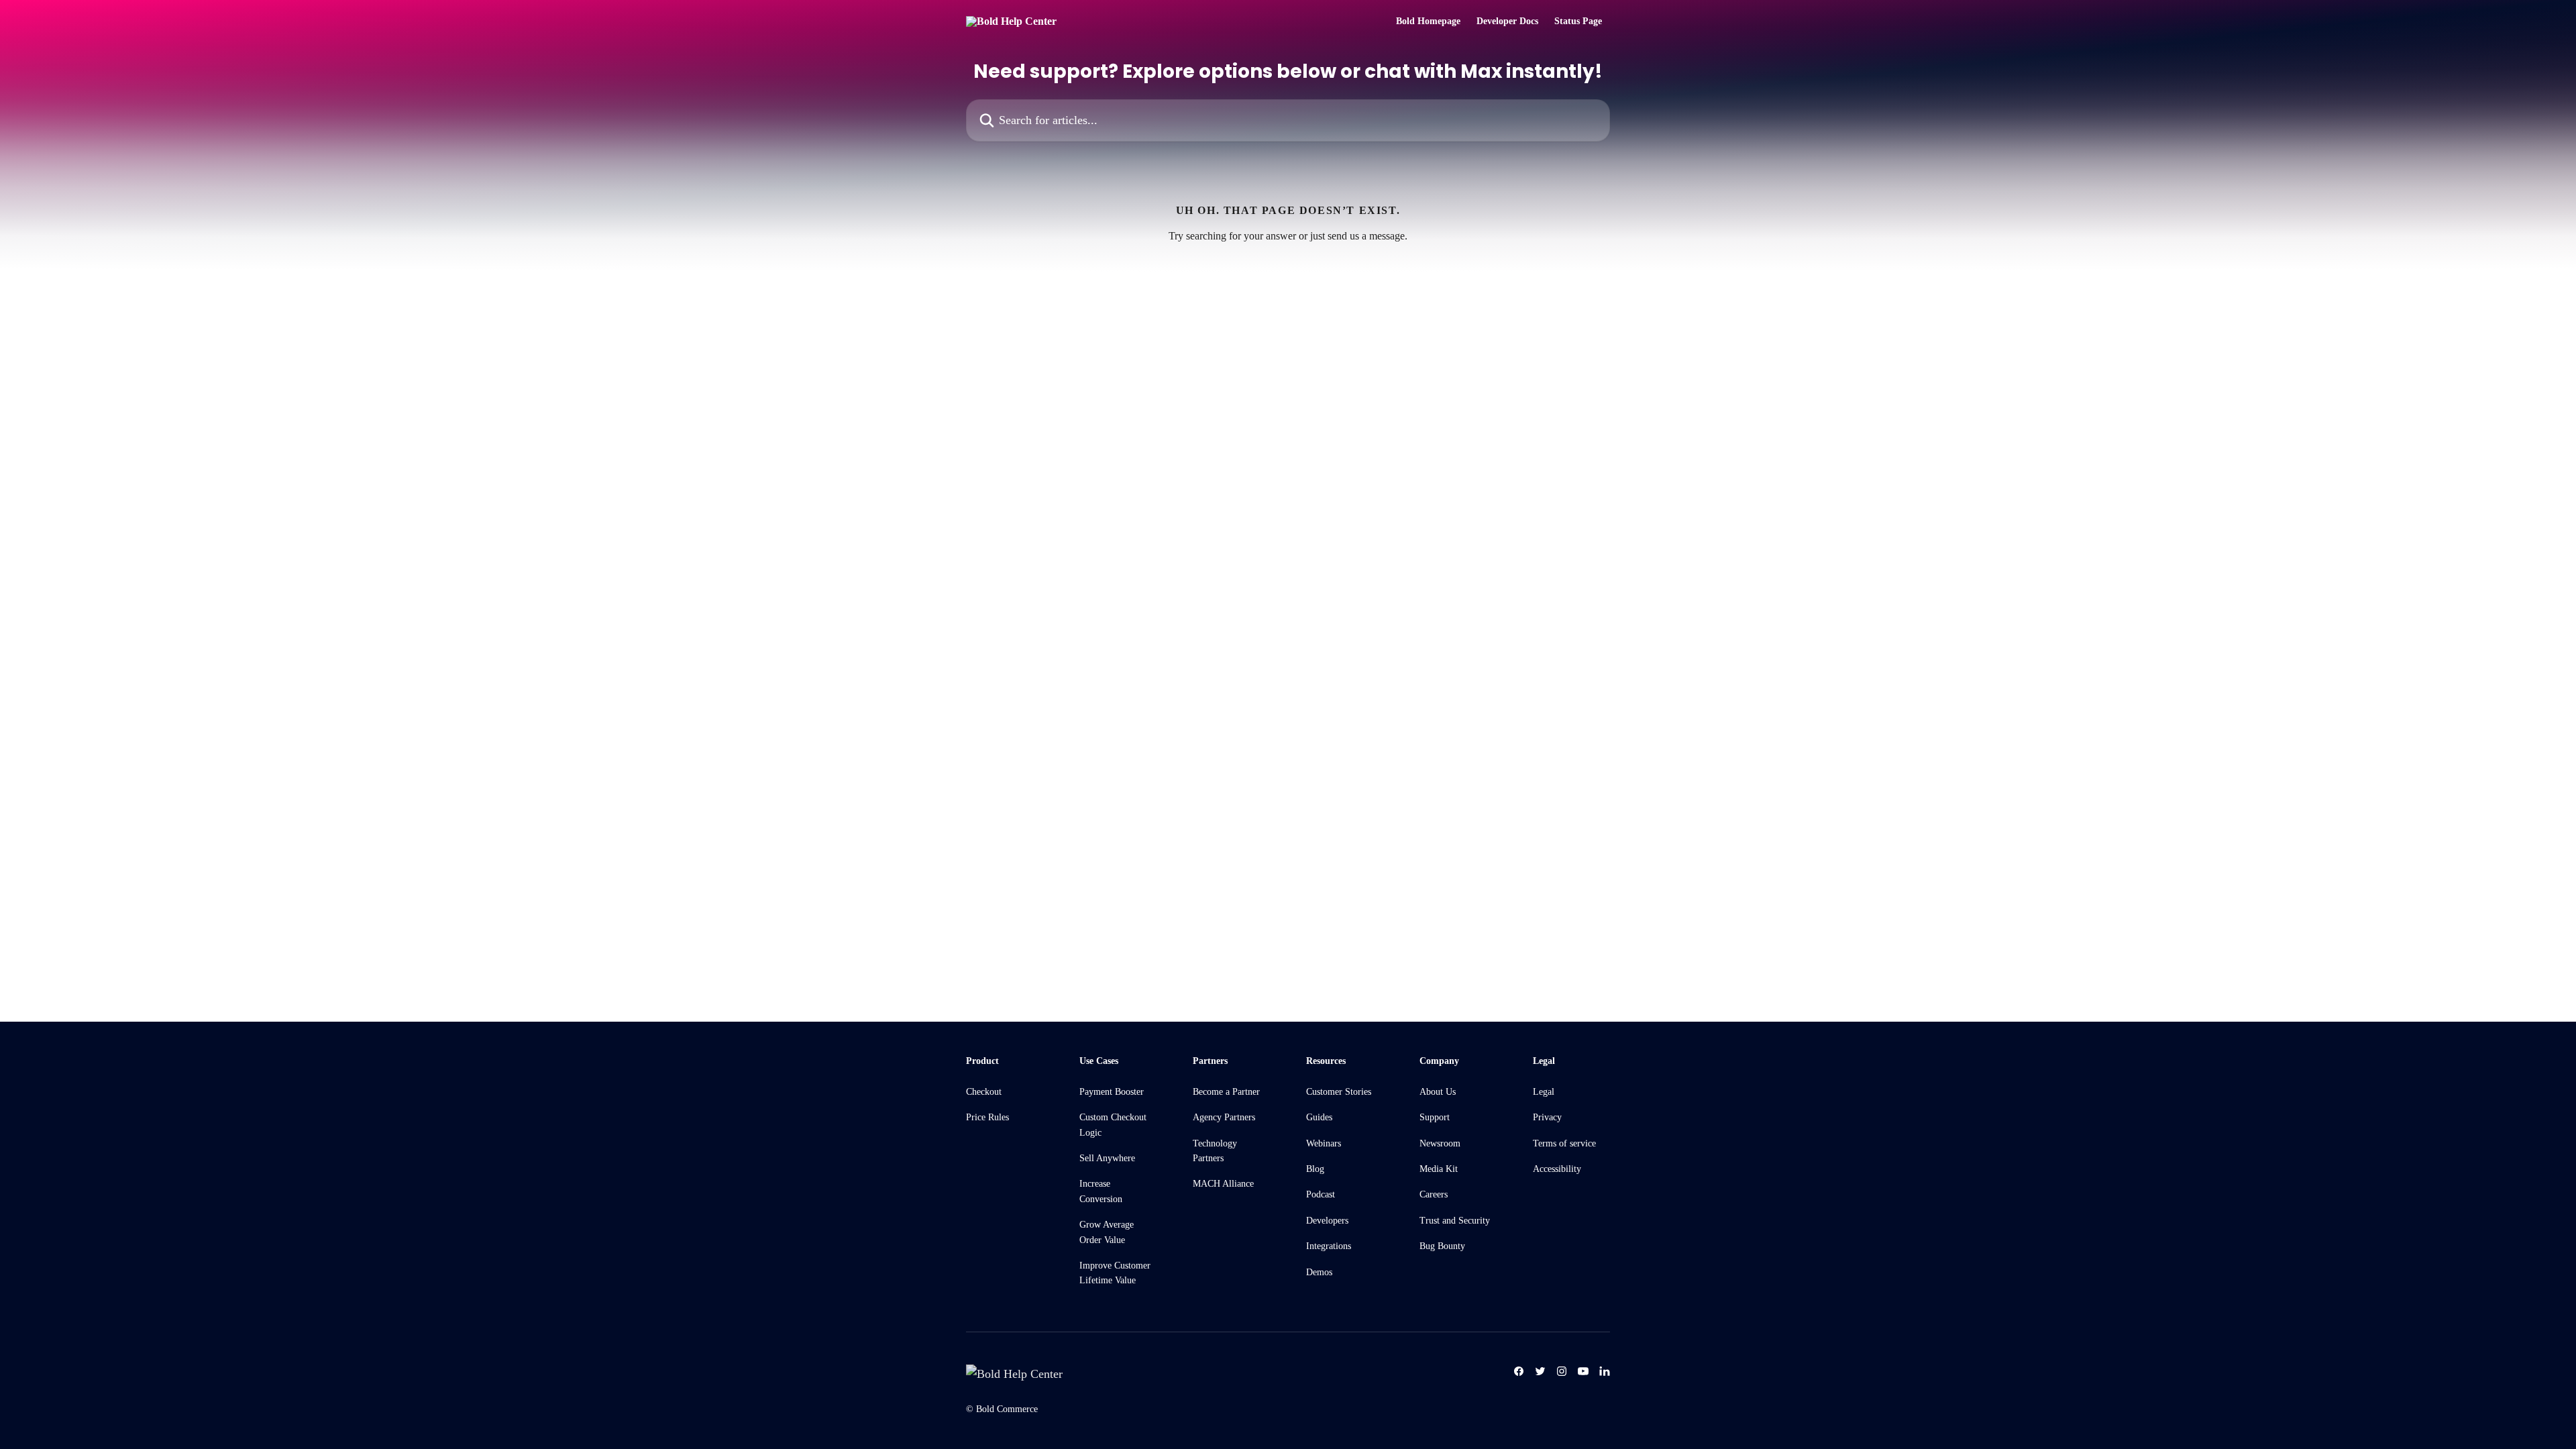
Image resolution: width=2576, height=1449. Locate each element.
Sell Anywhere (1107, 1158)
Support (1435, 1117)
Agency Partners (1224, 1117)
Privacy (1547, 1117)
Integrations (1329, 1246)
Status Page (1578, 21)
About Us (1438, 1092)
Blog (1315, 1169)
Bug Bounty (1442, 1246)
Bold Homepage (1428, 21)
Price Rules (987, 1117)
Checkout (984, 1092)
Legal (1544, 1092)
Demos (1319, 1272)
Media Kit (1439, 1169)
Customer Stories (1339, 1092)
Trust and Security (1455, 1221)
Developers (1327, 1221)
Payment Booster (1112, 1092)
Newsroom (1440, 1143)
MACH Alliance (1223, 1184)
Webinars (1324, 1143)
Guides (1319, 1117)
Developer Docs (1507, 21)
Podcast (1321, 1194)
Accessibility (1557, 1169)
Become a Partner (1226, 1092)
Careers (1434, 1194)
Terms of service (1564, 1143)
